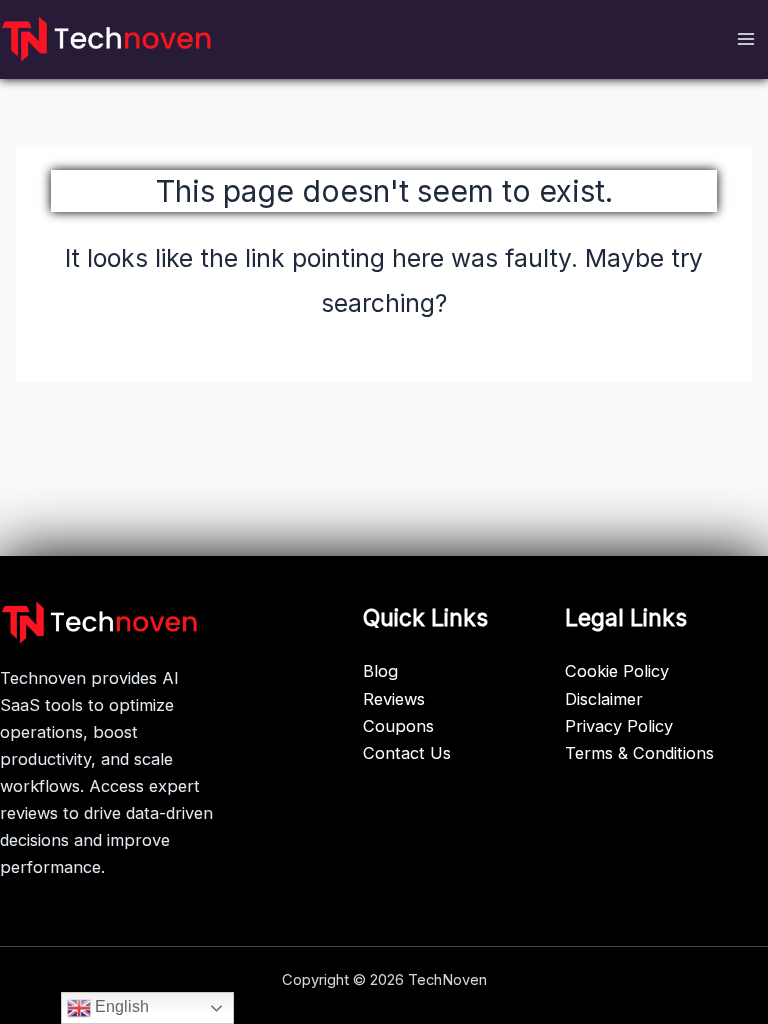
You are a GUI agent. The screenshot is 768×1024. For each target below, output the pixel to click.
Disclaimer (604, 699)
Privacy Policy (619, 726)
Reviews (394, 699)
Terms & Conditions (639, 753)
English (120, 1006)
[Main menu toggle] (745, 39)
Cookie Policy (617, 671)
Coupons (398, 726)
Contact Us (407, 753)
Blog (380, 671)
